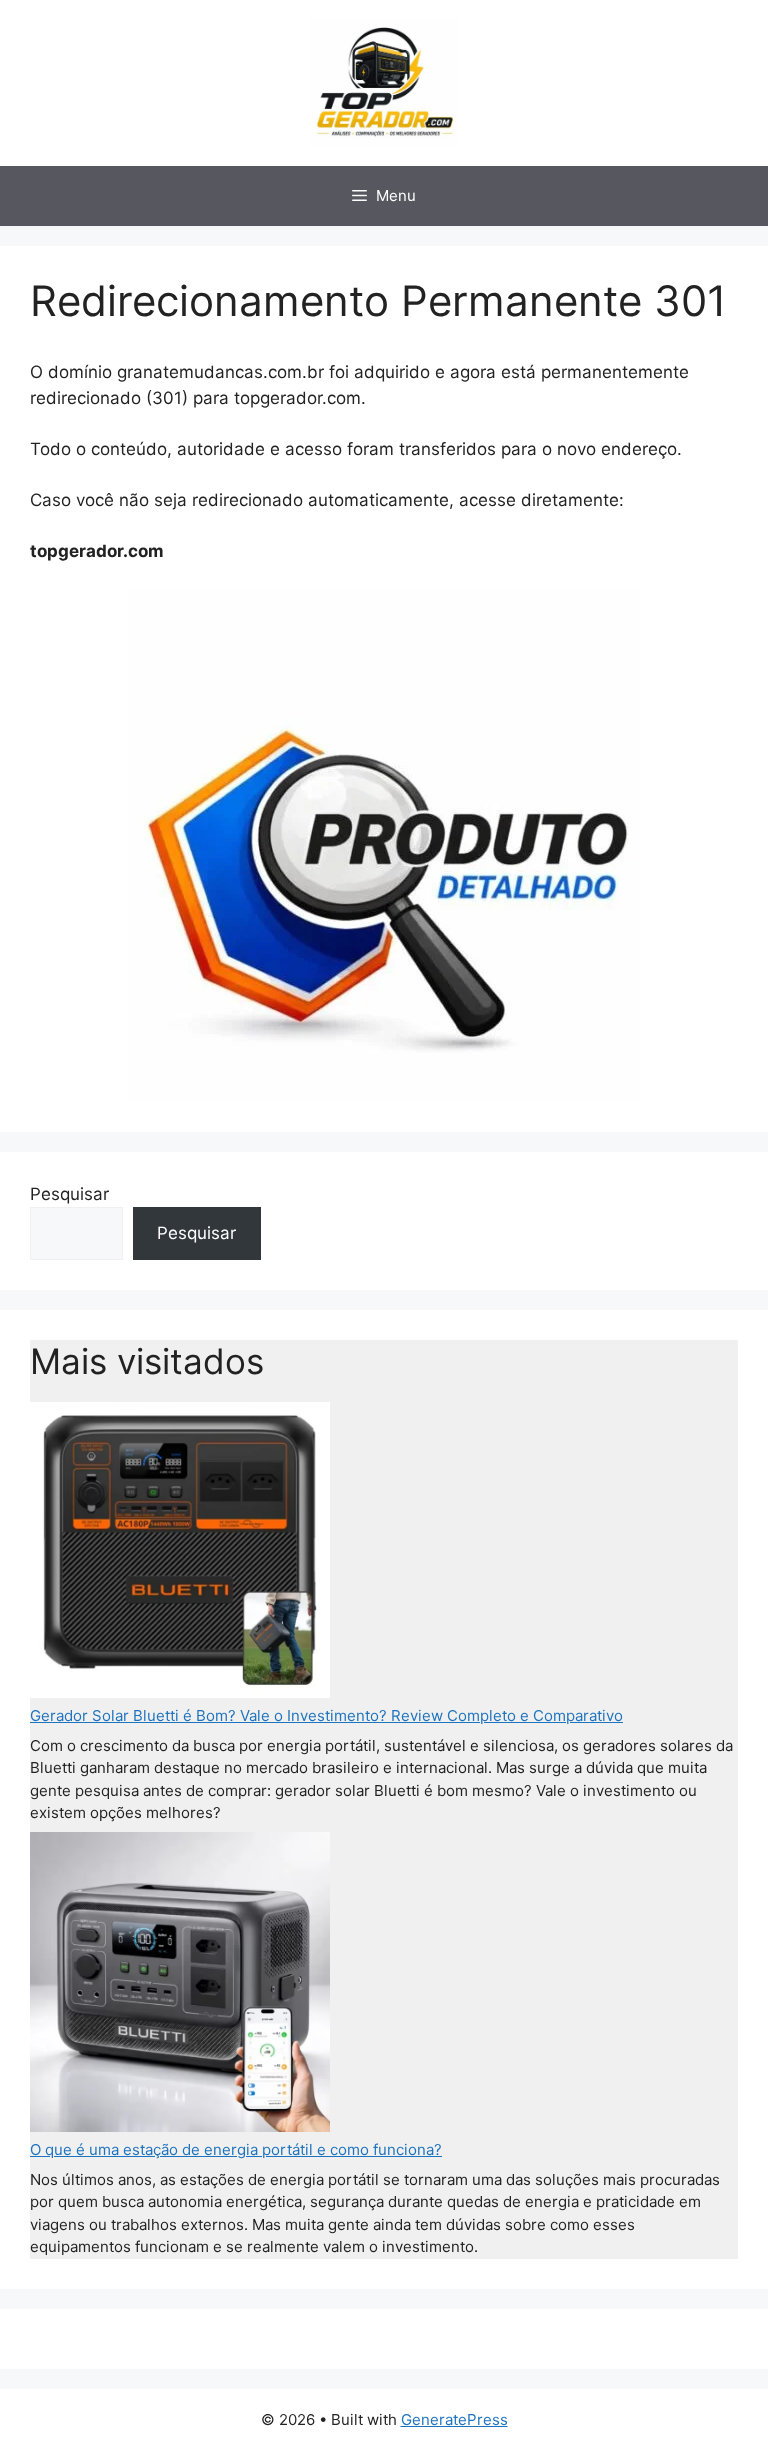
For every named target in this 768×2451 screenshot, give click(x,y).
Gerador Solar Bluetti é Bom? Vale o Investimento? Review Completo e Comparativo (326, 1715)
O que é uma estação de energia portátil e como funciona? (236, 2149)
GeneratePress (454, 2419)
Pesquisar (69, 1194)
